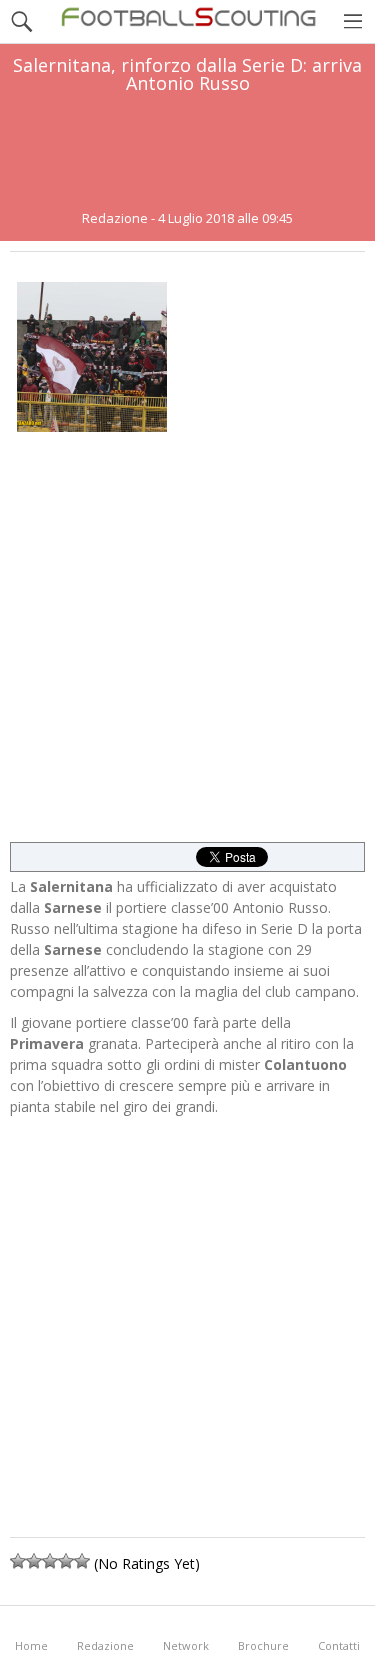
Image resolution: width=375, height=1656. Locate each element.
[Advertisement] (188, 152)
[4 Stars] (66, 1561)
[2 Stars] (34, 1561)
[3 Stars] (50, 1561)
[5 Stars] (82, 1561)
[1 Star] (18, 1561)
